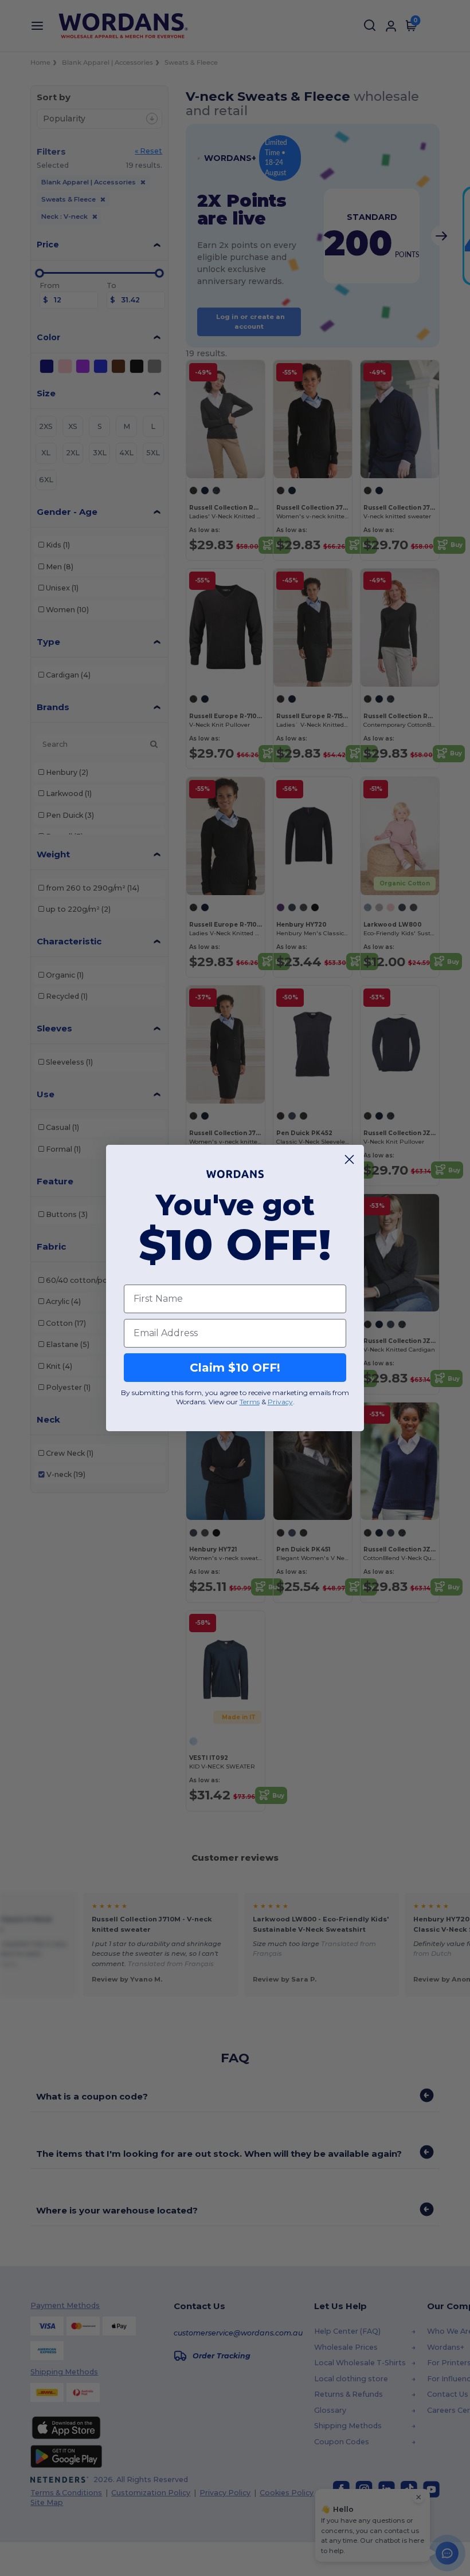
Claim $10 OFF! (235, 1368)
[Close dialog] (349, 1159)
